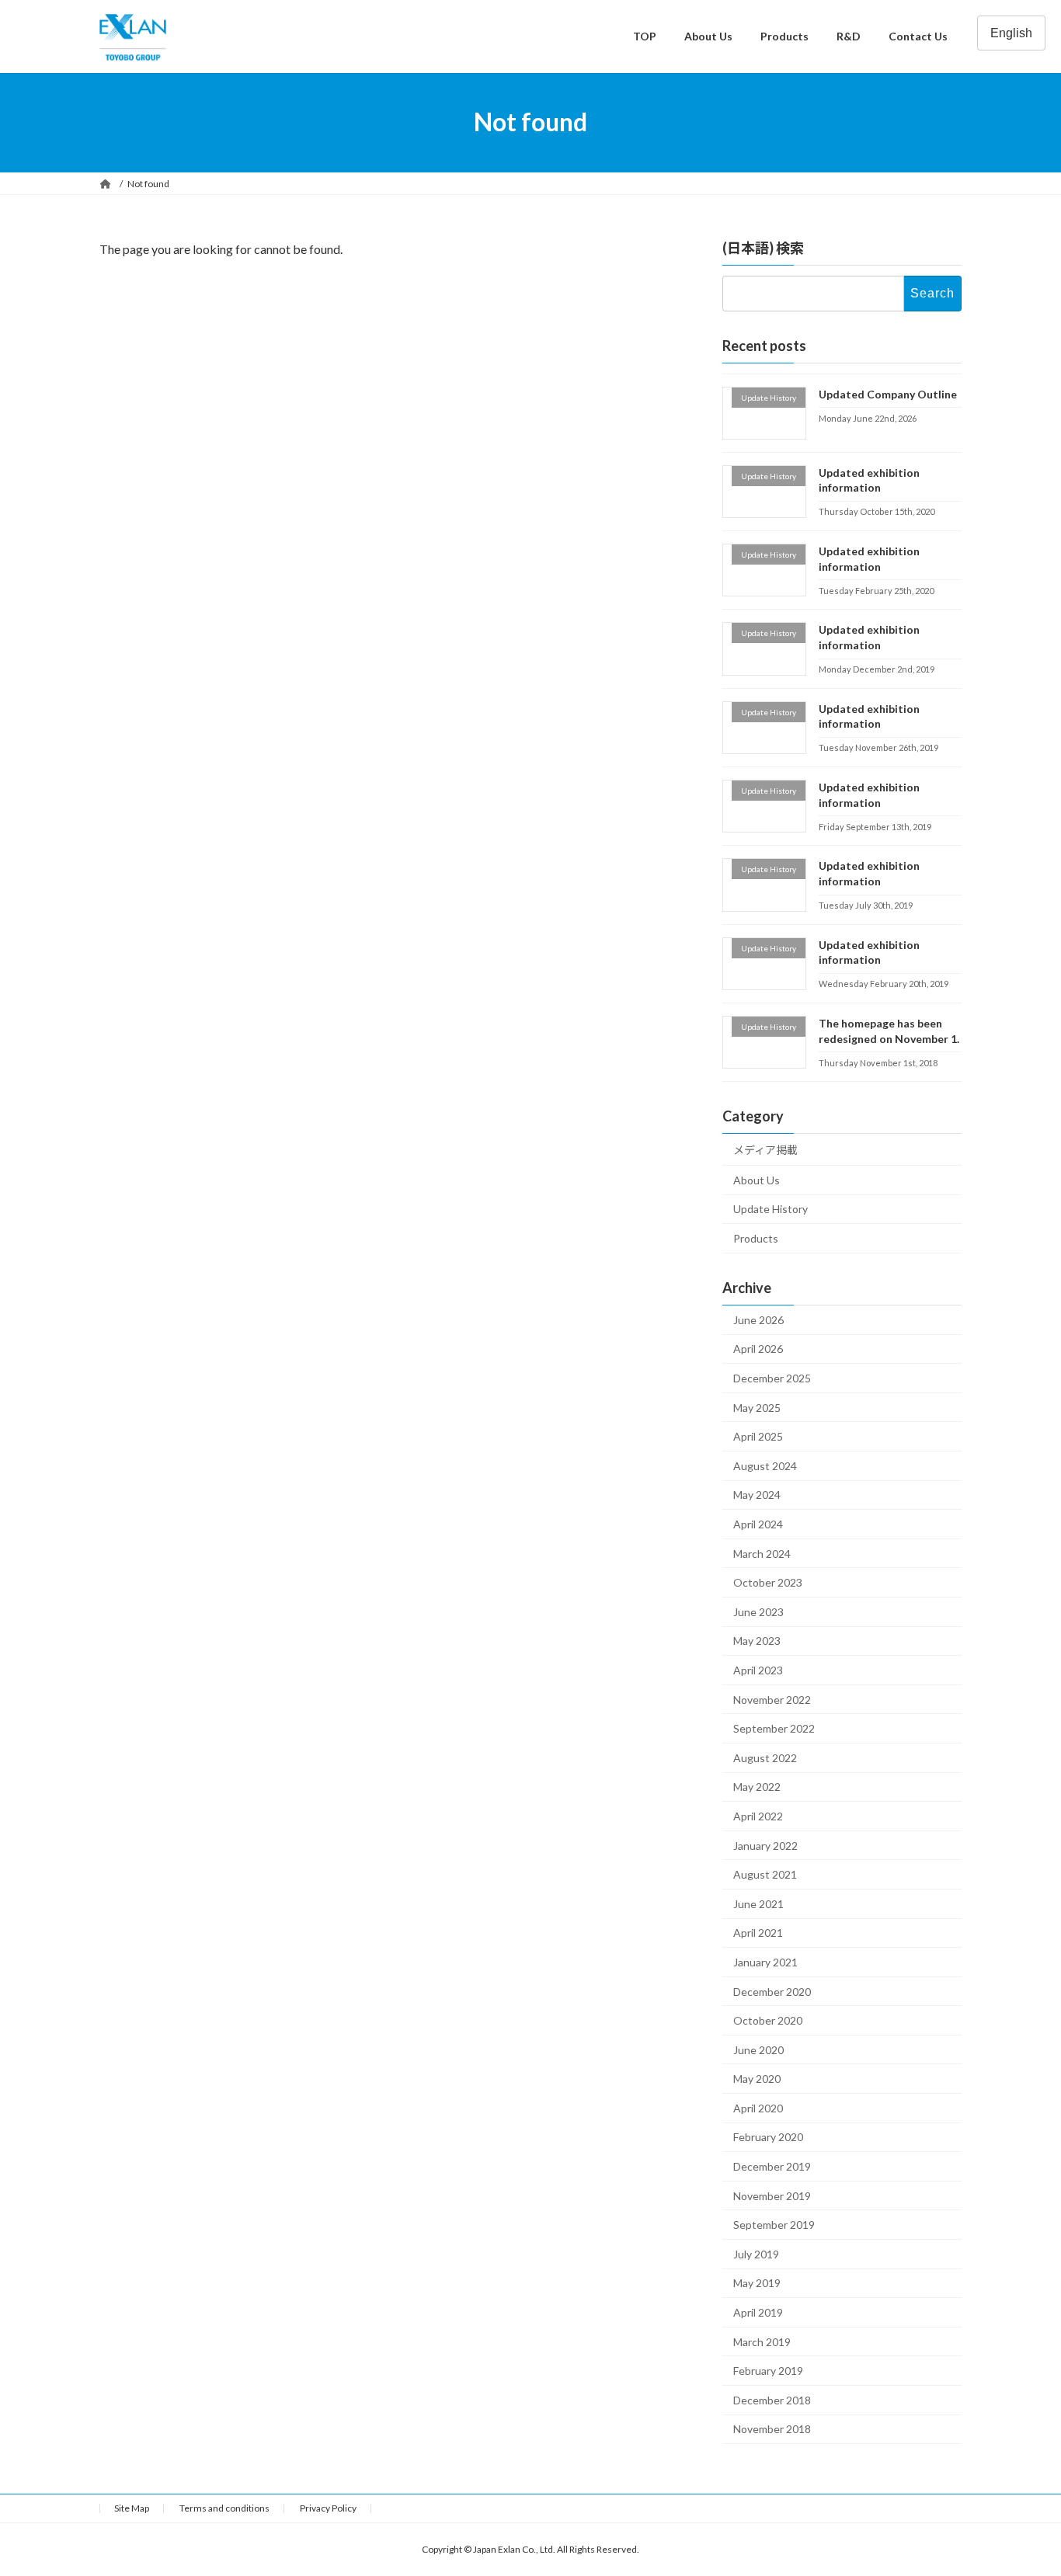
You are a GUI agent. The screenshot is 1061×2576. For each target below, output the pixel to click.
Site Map (132, 2508)
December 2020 (772, 1991)
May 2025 (757, 1407)
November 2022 (772, 1699)
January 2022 (765, 1845)
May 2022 (757, 1787)
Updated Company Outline (888, 393)
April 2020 (758, 2107)
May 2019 (757, 2283)
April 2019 (758, 2312)
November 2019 (772, 2195)
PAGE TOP (1022, 2484)
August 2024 (765, 1465)
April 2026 (758, 1349)
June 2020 (758, 2049)
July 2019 (756, 2253)
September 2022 (774, 1728)
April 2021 (758, 1933)
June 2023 (758, 1611)
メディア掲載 (765, 1150)
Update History (771, 1209)
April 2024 (758, 1524)
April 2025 (758, 1436)
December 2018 (772, 2399)
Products (756, 1238)
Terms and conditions (224, 2508)
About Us (757, 1179)
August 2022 (765, 1757)
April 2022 (758, 1816)
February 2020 (768, 2137)
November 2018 (772, 2429)
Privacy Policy (328, 2508)
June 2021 (758, 1903)
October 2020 (768, 2020)
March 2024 (762, 1553)
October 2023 (768, 1582)
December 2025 (772, 1378)
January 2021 (765, 1961)
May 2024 (757, 1495)
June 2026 (758, 1319)
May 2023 (757, 1641)
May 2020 (757, 2079)
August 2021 (765, 1874)
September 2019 (774, 2225)
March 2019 (762, 2341)
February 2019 (768, 2371)
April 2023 (758, 1670)
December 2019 (772, 2166)
